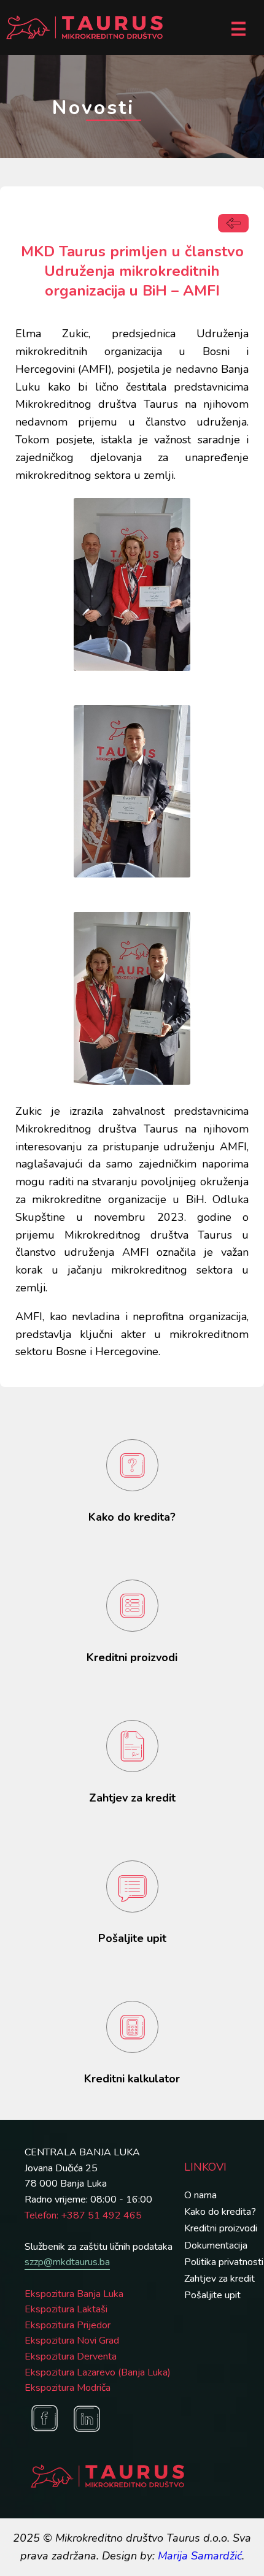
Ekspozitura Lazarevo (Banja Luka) (98, 2372)
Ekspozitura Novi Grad (72, 2341)
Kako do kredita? (220, 2212)
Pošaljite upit (212, 2295)
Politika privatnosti (224, 2262)
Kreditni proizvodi (221, 2228)
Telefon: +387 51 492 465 (83, 2215)
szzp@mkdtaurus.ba (67, 2262)
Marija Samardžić (200, 2556)
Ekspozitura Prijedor (68, 2325)
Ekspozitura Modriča (68, 2388)
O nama (200, 2195)
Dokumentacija (216, 2245)
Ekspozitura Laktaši (66, 2309)
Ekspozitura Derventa (71, 2356)
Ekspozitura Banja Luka (74, 2294)
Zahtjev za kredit (219, 2279)
